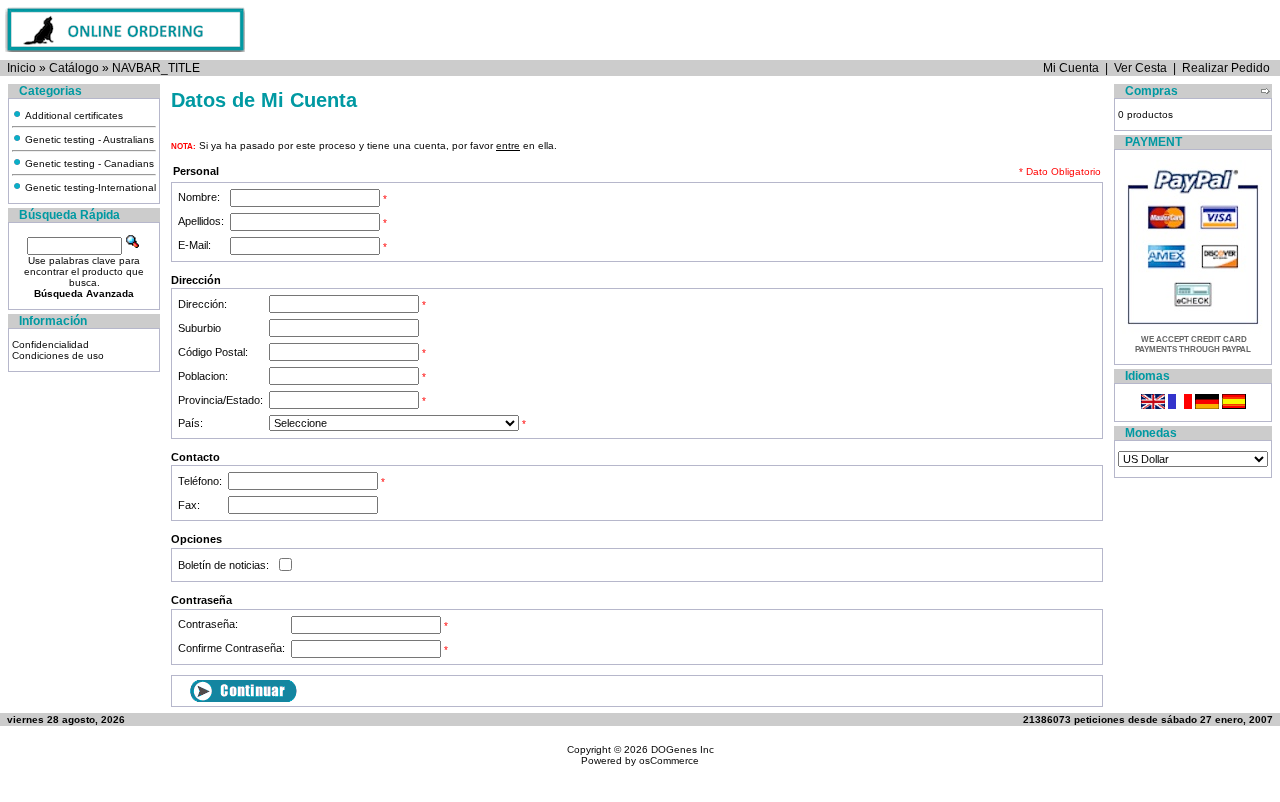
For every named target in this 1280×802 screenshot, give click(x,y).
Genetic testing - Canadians (88, 163)
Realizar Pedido (1226, 68)
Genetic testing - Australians (88, 139)
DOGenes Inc (682, 749)
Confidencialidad (50, 344)
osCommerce (669, 760)
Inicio (21, 68)
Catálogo (74, 68)
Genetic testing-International (89, 187)
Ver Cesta (1140, 68)
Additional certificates (72, 115)
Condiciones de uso (58, 355)
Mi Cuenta (1071, 68)
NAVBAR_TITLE (156, 68)
